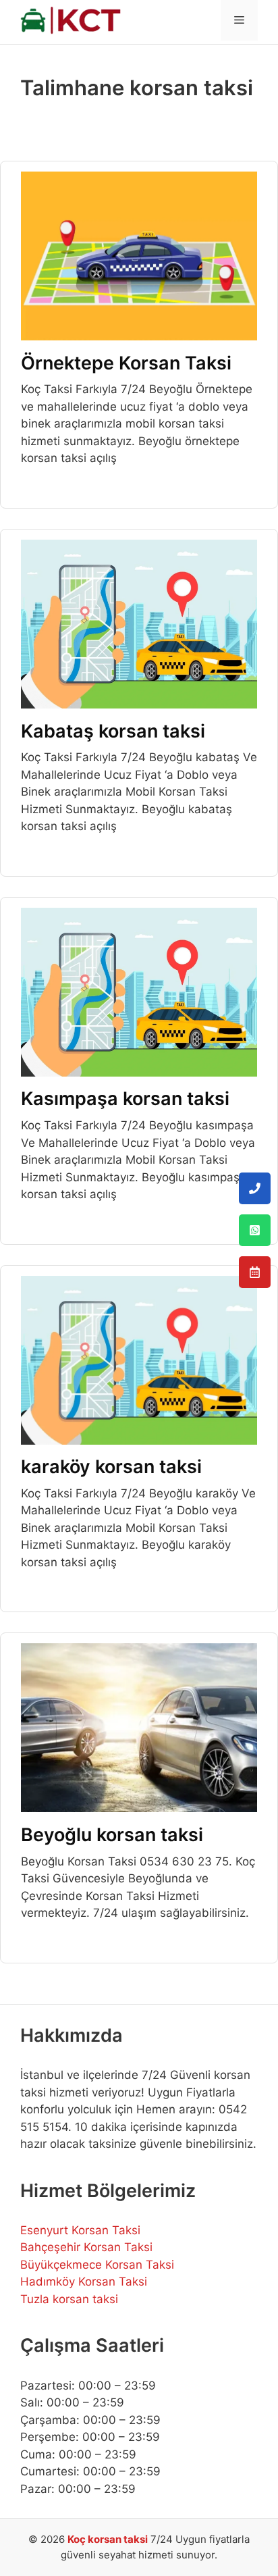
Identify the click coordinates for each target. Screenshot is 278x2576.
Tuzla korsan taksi (69, 2299)
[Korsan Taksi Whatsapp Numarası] (255, 1230)
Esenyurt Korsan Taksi (80, 2230)
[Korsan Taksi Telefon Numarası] (255, 1188)
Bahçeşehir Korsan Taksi (86, 2247)
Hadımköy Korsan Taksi (84, 2282)
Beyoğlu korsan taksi (112, 1835)
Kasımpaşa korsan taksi (125, 1099)
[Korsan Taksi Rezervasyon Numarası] (255, 1272)
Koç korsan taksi (108, 2539)
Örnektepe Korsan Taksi (126, 363)
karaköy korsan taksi (111, 1467)
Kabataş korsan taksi (113, 731)
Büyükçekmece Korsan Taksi (97, 2265)
